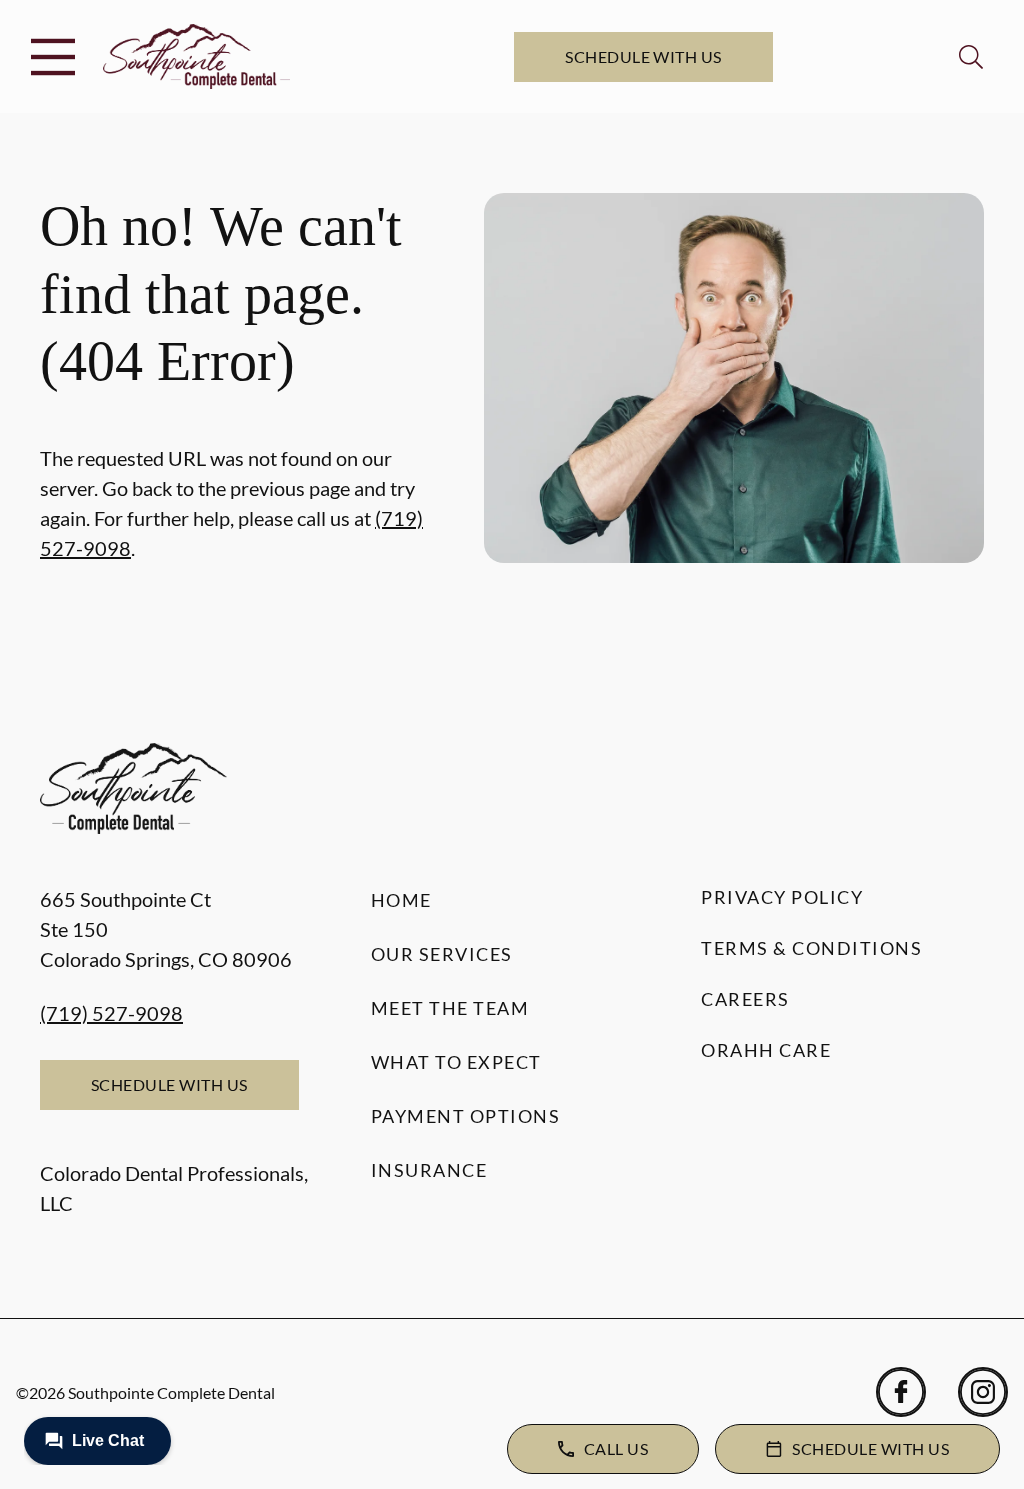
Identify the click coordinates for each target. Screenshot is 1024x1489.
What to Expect (456, 1062)
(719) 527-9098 (111, 1013)
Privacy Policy (782, 897)
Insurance (429, 1170)
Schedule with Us (643, 56)
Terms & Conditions (811, 948)
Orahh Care (766, 1050)
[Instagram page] (983, 1392)
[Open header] (53, 57)
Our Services (442, 954)
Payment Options (466, 1116)
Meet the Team (450, 1008)
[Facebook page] (901, 1392)
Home (401, 900)
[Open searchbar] (971, 57)
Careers (745, 999)
